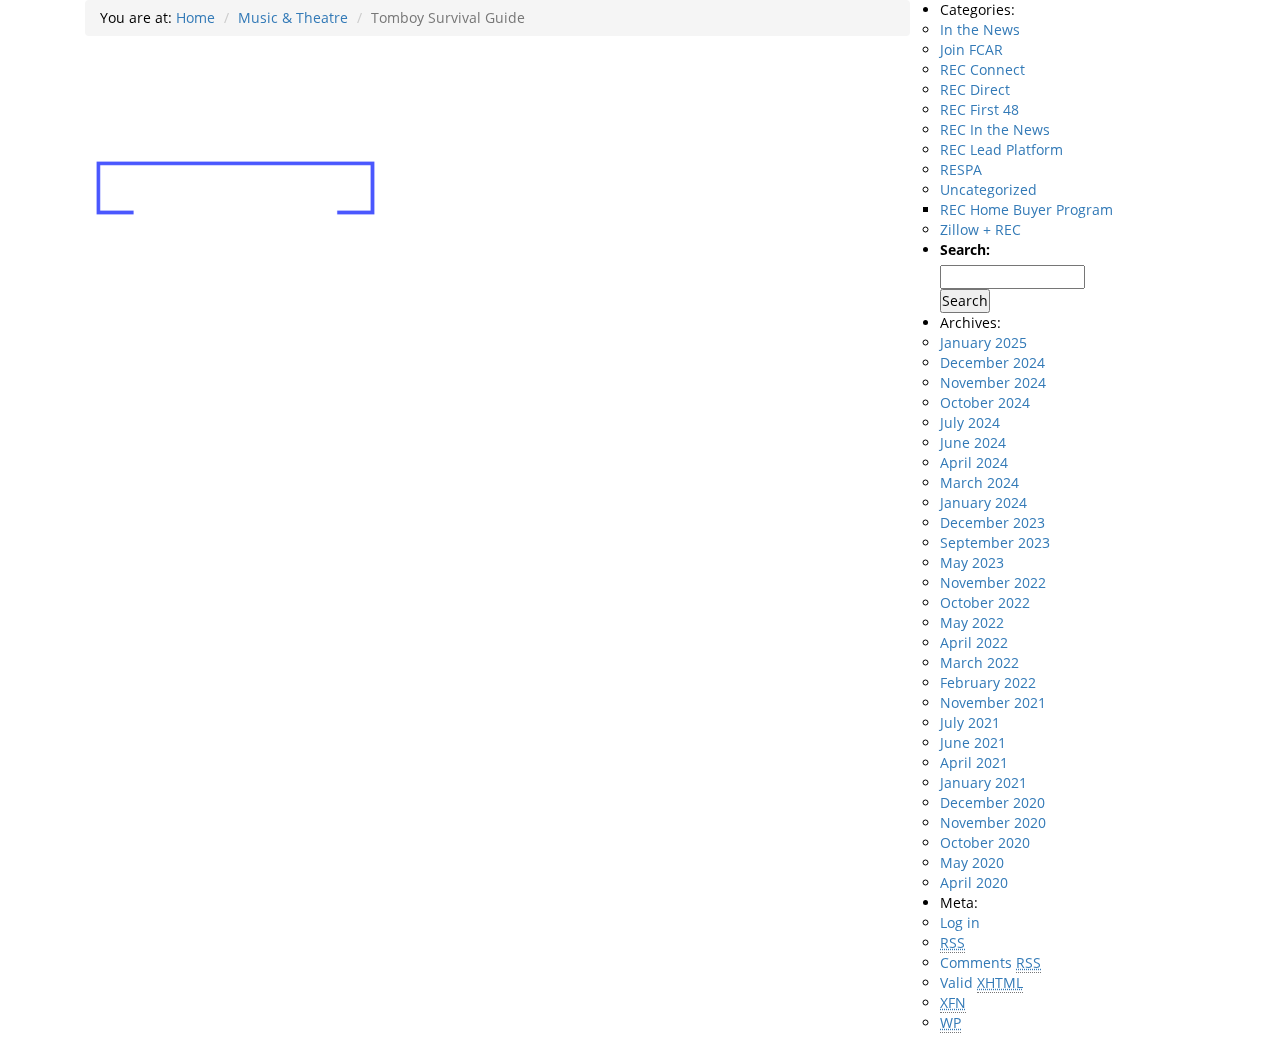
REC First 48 (979, 109)
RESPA (961, 169)
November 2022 (993, 582)
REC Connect (982, 69)
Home (195, 17)
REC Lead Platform (1001, 149)
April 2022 (974, 642)
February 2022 (988, 682)
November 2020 (993, 822)
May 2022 (972, 622)
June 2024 (973, 442)
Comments (990, 962)
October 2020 (985, 842)
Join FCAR (971, 49)
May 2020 (972, 862)
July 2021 (970, 722)
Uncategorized (988, 189)
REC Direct (975, 89)
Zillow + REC (980, 229)
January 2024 (983, 502)
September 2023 (995, 542)
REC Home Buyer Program (1026, 209)
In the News (980, 29)
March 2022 (979, 662)
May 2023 (972, 562)
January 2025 (983, 342)
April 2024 (974, 462)
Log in (960, 922)
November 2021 (993, 702)
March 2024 (979, 482)
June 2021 (973, 742)
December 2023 (992, 522)
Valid (981, 982)
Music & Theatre (293, 17)
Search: (965, 249)
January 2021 (983, 782)
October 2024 (985, 402)
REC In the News (995, 129)
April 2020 (974, 882)
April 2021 (974, 762)
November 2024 (993, 382)
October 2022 (985, 602)
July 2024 (970, 422)
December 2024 (992, 362)
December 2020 (992, 802)
